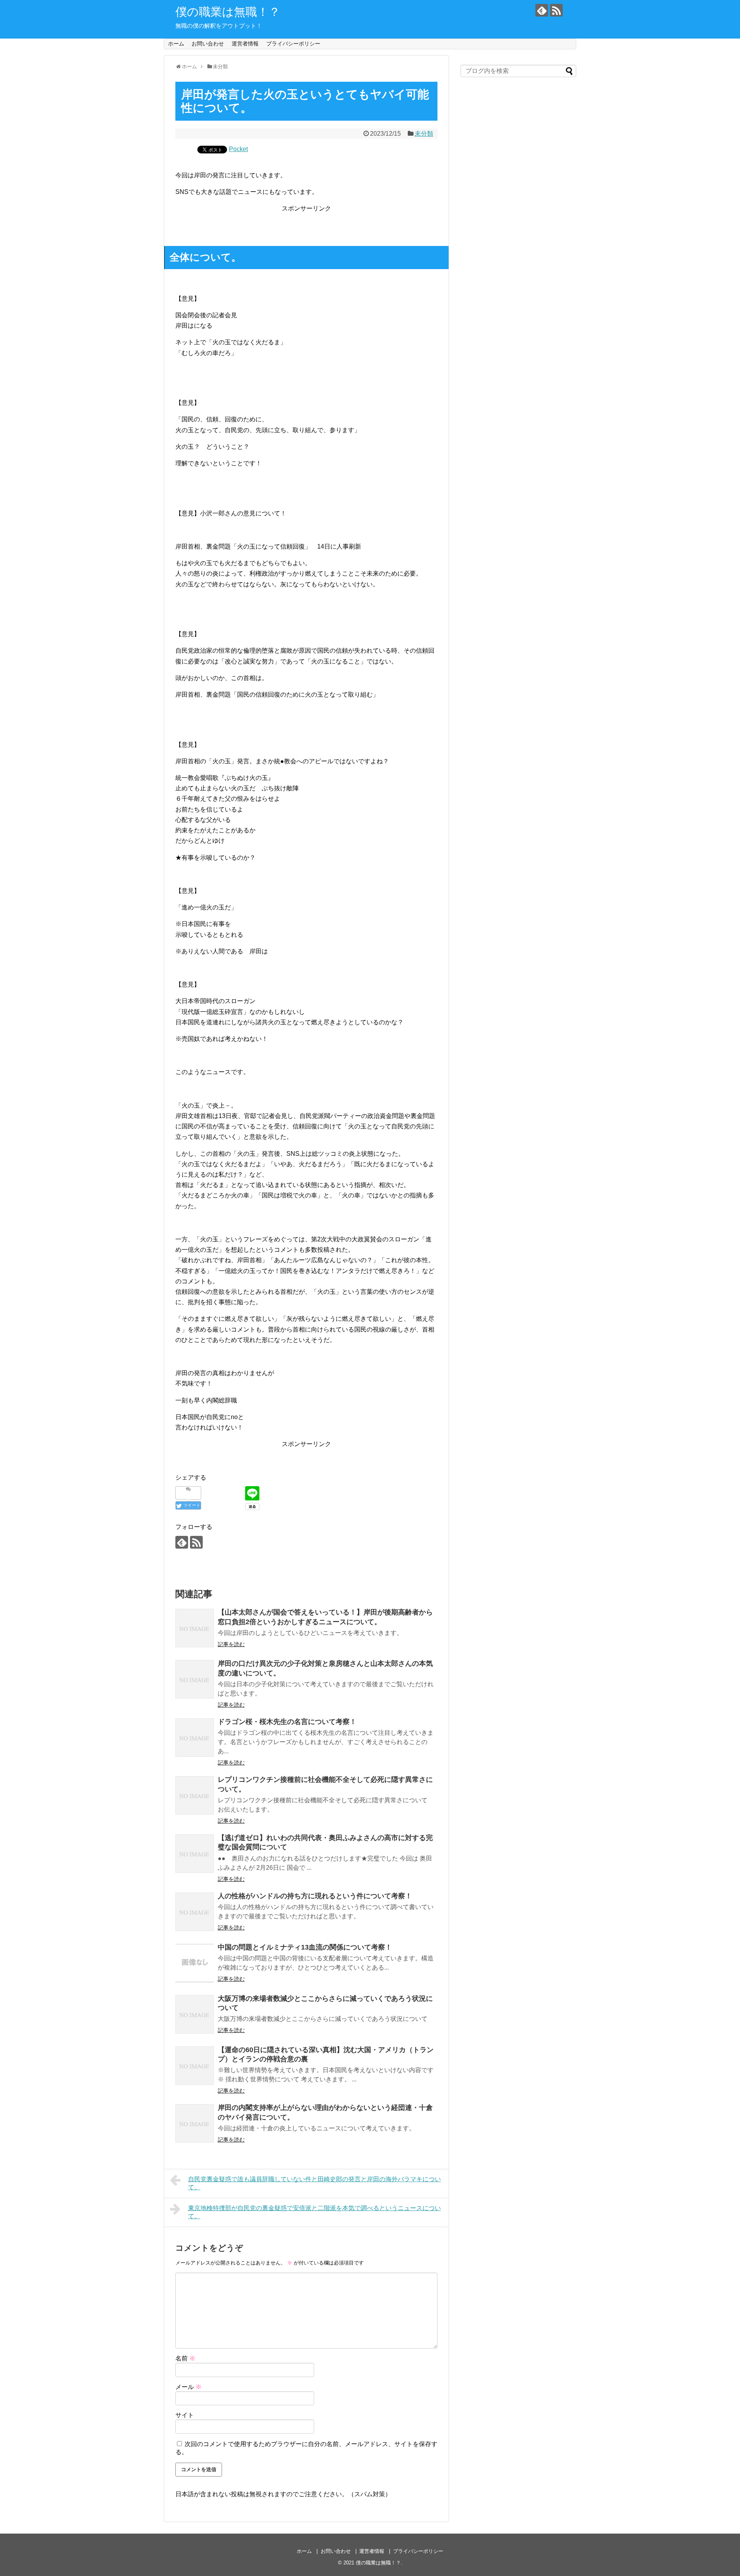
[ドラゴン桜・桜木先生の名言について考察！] (195, 1738)
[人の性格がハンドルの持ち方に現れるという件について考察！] (195, 1912)
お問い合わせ (208, 44)
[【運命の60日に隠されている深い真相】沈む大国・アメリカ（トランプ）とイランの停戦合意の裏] (195, 2066)
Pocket (238, 149)
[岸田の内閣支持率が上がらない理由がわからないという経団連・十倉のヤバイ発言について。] (195, 2123)
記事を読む (231, 1644)
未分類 (424, 134)
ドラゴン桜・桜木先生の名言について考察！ (287, 1722)
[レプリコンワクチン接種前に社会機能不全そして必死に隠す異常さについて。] (195, 1795)
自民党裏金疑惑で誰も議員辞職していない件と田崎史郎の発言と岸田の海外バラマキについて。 (314, 2183)
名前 (185, 2358)
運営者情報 (245, 44)
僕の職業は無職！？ (228, 12)
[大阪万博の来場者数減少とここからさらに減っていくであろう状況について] (195, 2014)
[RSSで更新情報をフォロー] (556, 10)
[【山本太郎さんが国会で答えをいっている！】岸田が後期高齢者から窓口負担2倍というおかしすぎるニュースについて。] (195, 1628)
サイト (185, 2415)
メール (188, 2387)
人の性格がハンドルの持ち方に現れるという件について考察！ (315, 1896)
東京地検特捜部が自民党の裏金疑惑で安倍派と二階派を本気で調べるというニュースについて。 (314, 2212)
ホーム (176, 44)
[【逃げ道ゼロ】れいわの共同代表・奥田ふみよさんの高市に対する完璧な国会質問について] (195, 1854)
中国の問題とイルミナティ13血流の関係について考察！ (305, 1947)
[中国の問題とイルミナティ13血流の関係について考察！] (195, 1963)
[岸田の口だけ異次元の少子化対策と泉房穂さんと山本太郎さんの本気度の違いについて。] (195, 1679)
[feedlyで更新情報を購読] (542, 10)
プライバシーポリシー (293, 44)
